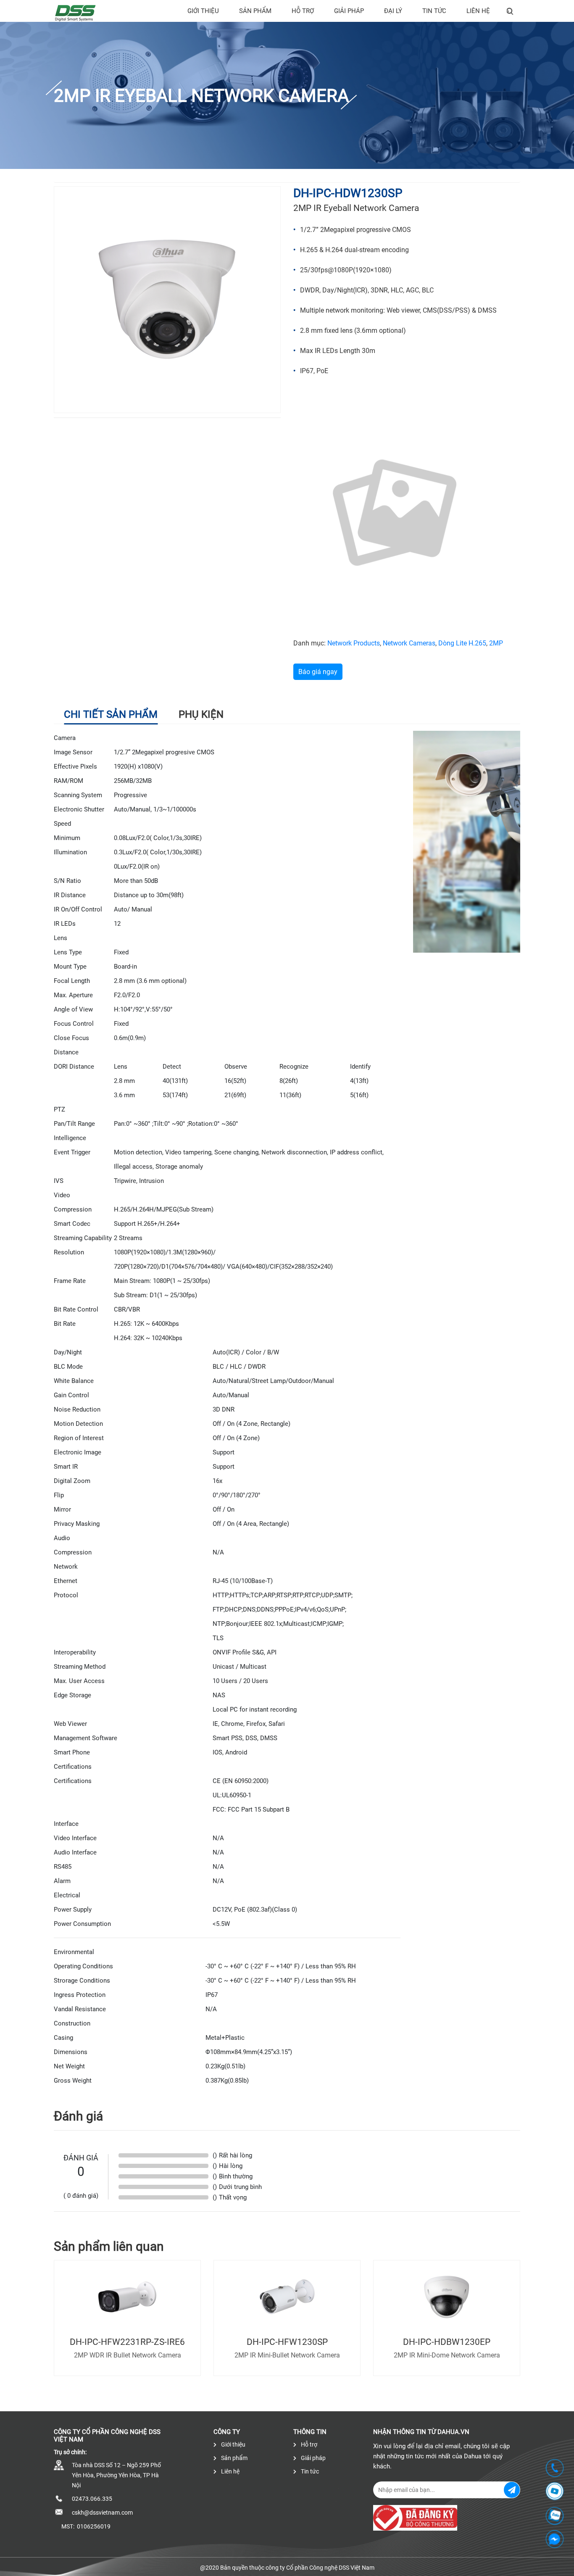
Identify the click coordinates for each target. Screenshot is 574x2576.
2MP (496, 643)
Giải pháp (349, 11)
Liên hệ (478, 11)
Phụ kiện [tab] (201, 714)
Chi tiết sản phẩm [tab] (111, 714)
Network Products (354, 643)
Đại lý (393, 11)
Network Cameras (409, 643)
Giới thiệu (203, 11)
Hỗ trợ (303, 11)
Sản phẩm (255, 11)
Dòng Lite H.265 (462, 643)
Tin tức (434, 11)
